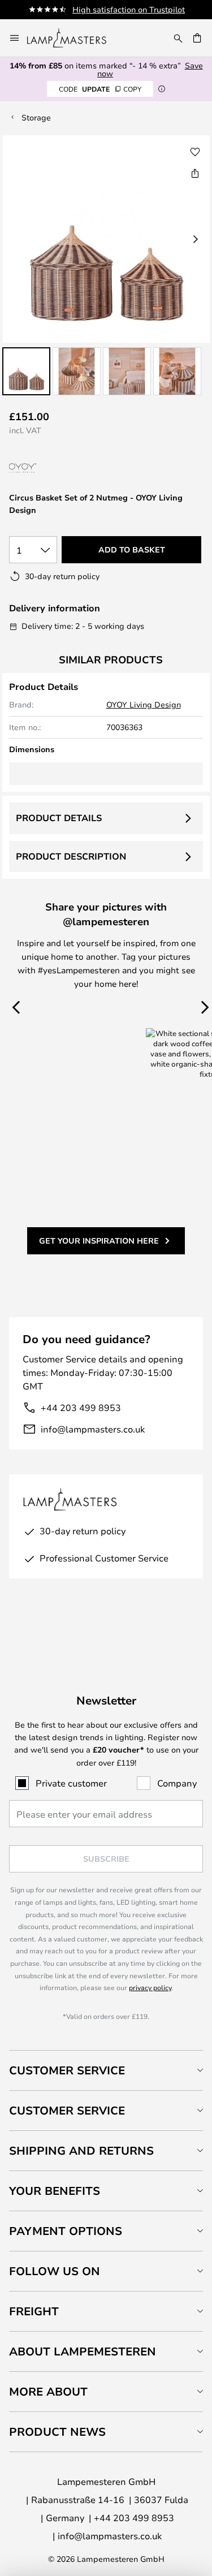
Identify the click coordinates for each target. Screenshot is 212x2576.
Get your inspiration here (99, 1240)
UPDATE (100, 89)
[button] (26, 371)
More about (48, 2391)
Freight (34, 2311)
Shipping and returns (81, 2150)
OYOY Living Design (144, 704)
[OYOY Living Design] (55, 469)
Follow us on (55, 2271)
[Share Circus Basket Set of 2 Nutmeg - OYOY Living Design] (195, 173)
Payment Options (66, 2231)
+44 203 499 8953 (81, 1407)
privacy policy (150, 1987)
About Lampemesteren (83, 2351)
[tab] (106, 2070)
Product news (57, 2432)
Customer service (67, 2110)
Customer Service (67, 2070)
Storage (36, 117)
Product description (71, 856)
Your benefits (55, 2191)
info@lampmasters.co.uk (93, 1429)
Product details (59, 818)
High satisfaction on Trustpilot (129, 9)
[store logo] (73, 38)
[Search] (178, 38)
